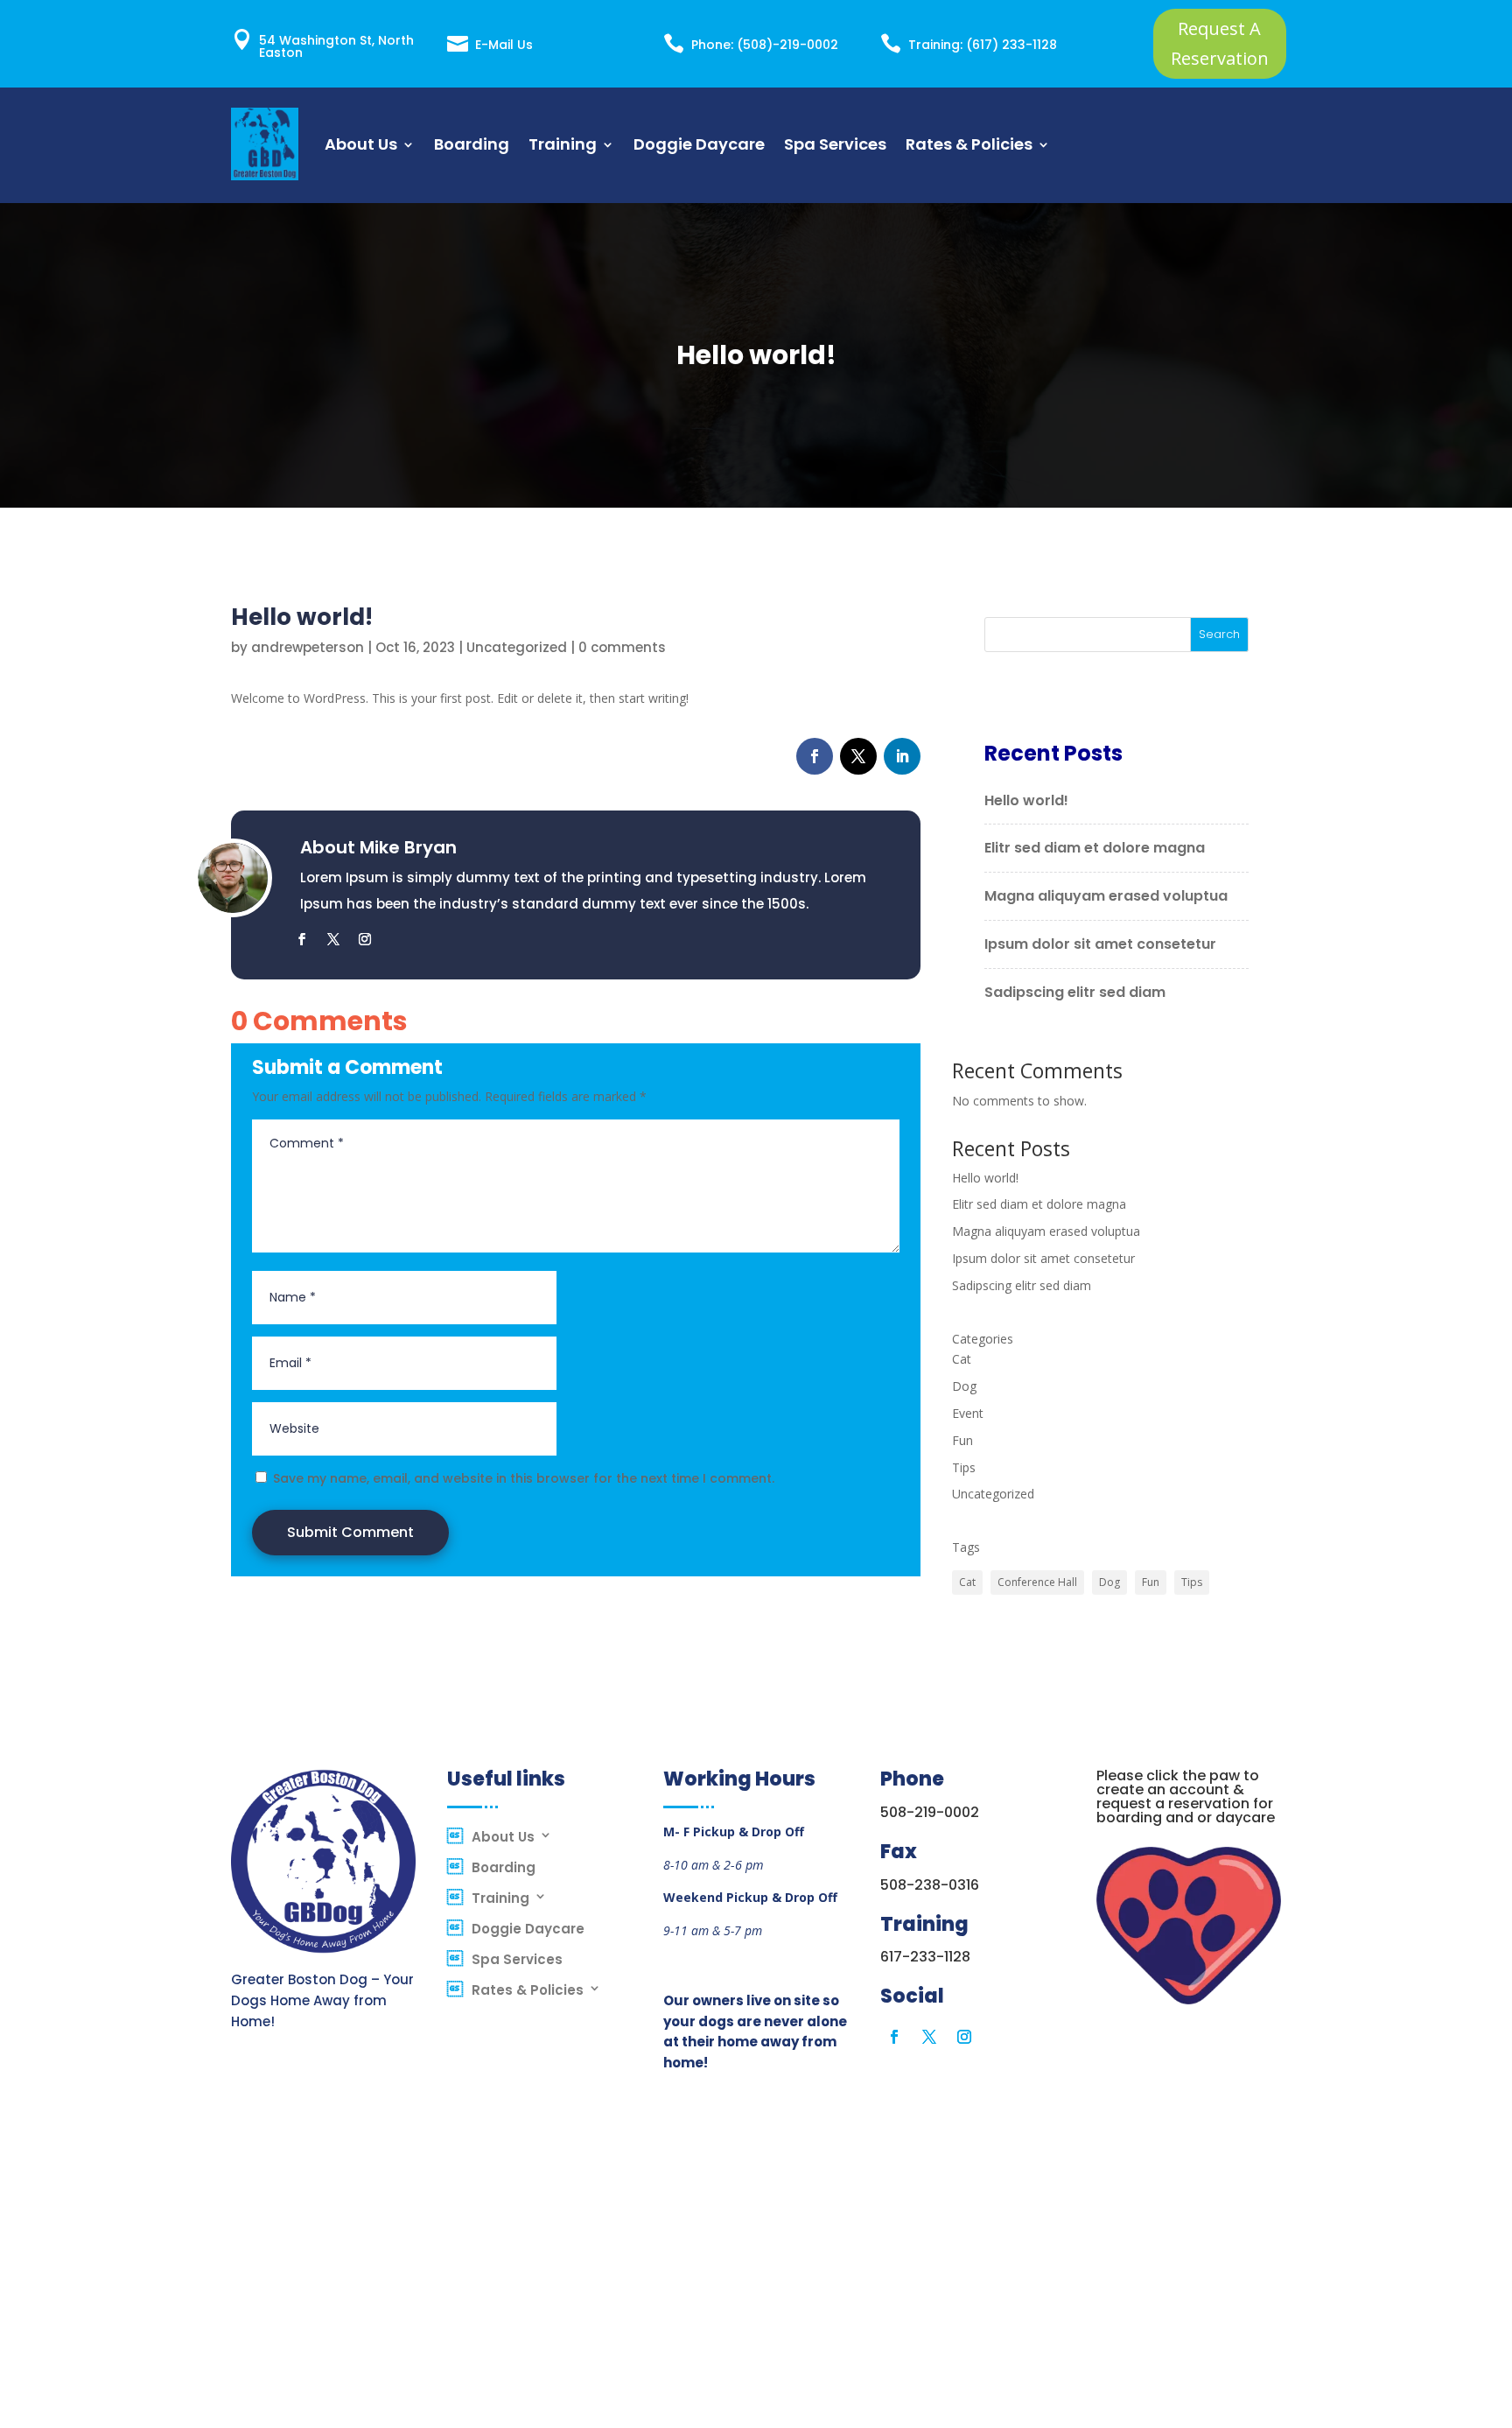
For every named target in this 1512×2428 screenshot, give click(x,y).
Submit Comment (350, 1532)
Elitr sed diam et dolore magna (1095, 848)
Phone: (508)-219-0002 (765, 45)
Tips (964, 1467)
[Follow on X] (858, 756)
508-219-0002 (930, 1812)
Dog (964, 1386)
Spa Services (835, 144)
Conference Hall (1037, 1582)
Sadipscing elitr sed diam (1075, 992)
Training (563, 144)
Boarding (472, 144)
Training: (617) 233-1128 (983, 45)
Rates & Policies (969, 144)
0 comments (622, 647)
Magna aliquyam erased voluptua (1106, 896)
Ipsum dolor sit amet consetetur (1100, 944)
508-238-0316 (930, 1885)
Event (968, 1413)
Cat (962, 1359)
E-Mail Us (504, 45)
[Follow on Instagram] (365, 939)
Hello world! (1026, 800)
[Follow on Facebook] (815, 756)
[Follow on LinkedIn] (902, 756)
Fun (962, 1440)
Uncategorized (517, 647)
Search (1219, 634)
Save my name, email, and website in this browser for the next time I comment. (524, 1478)
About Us (361, 144)
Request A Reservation (1220, 43)
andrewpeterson (308, 647)
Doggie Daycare (699, 144)
